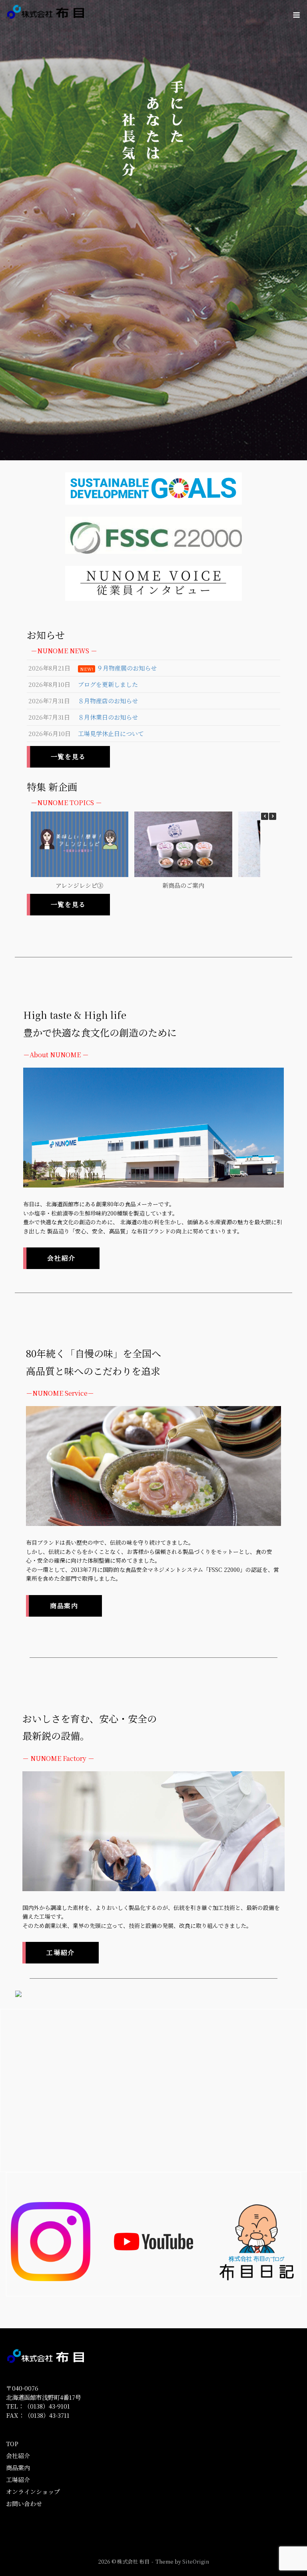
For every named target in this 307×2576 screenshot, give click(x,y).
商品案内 (18, 2468)
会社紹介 (18, 2456)
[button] (273, 816)
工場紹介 (18, 2480)
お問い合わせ (24, 2503)
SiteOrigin (196, 2561)
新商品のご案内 (174, 885)
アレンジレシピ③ (70, 885)
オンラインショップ (33, 2491)
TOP (12, 2444)
